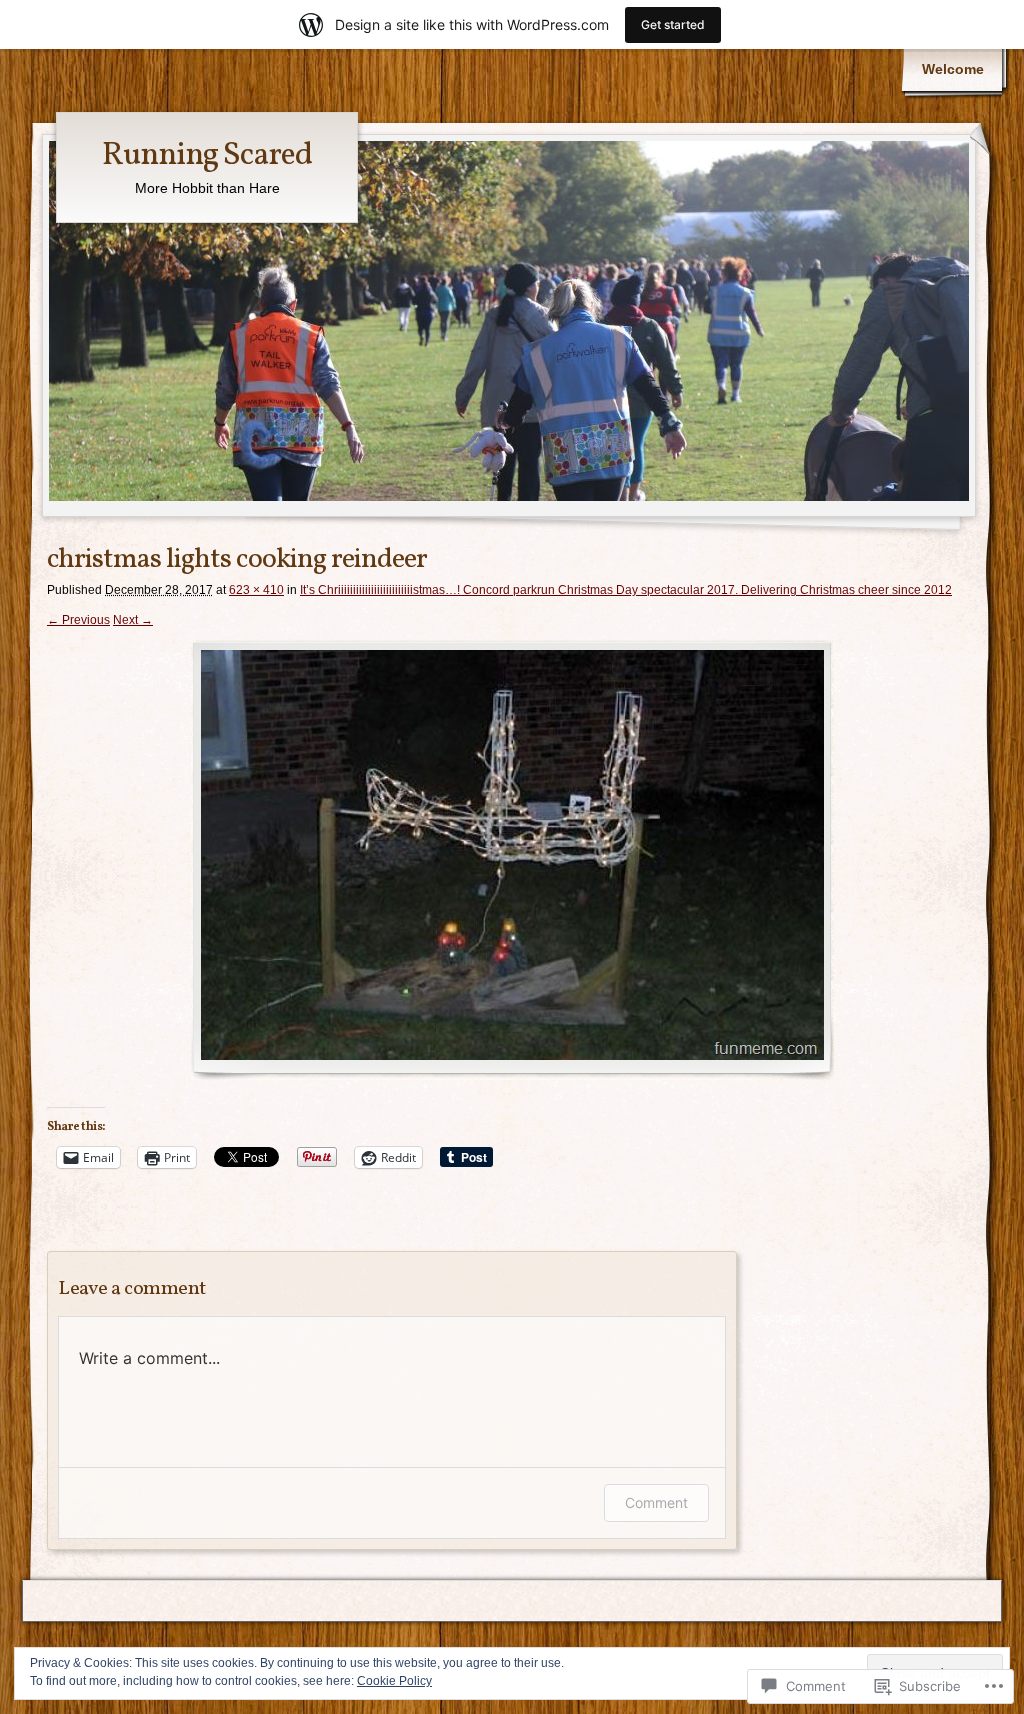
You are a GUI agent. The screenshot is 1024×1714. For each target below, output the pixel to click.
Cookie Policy (394, 1681)
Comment (656, 1502)
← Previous (78, 620)
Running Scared (207, 156)
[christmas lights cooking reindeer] (512, 860)
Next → (133, 620)
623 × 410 (256, 590)
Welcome (953, 69)
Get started (673, 24)
